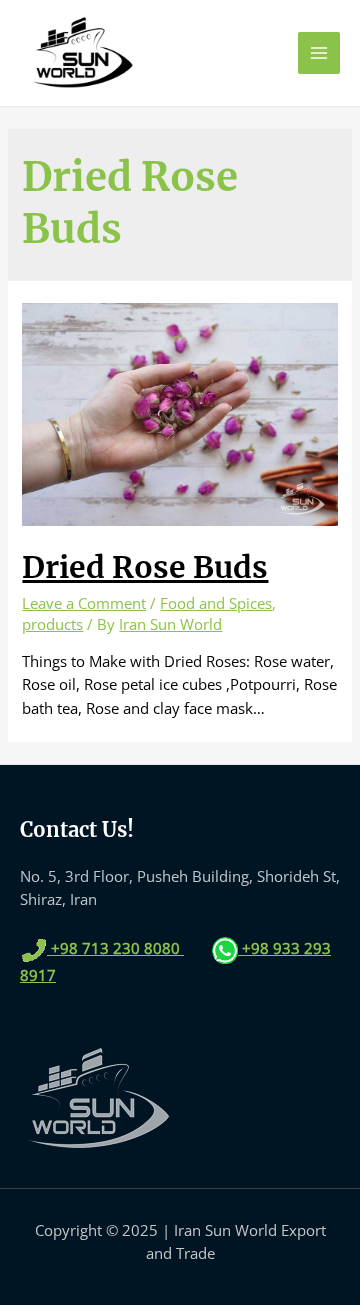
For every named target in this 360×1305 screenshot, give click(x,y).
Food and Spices (216, 603)
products (52, 624)
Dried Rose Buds (145, 567)
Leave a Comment (84, 603)
